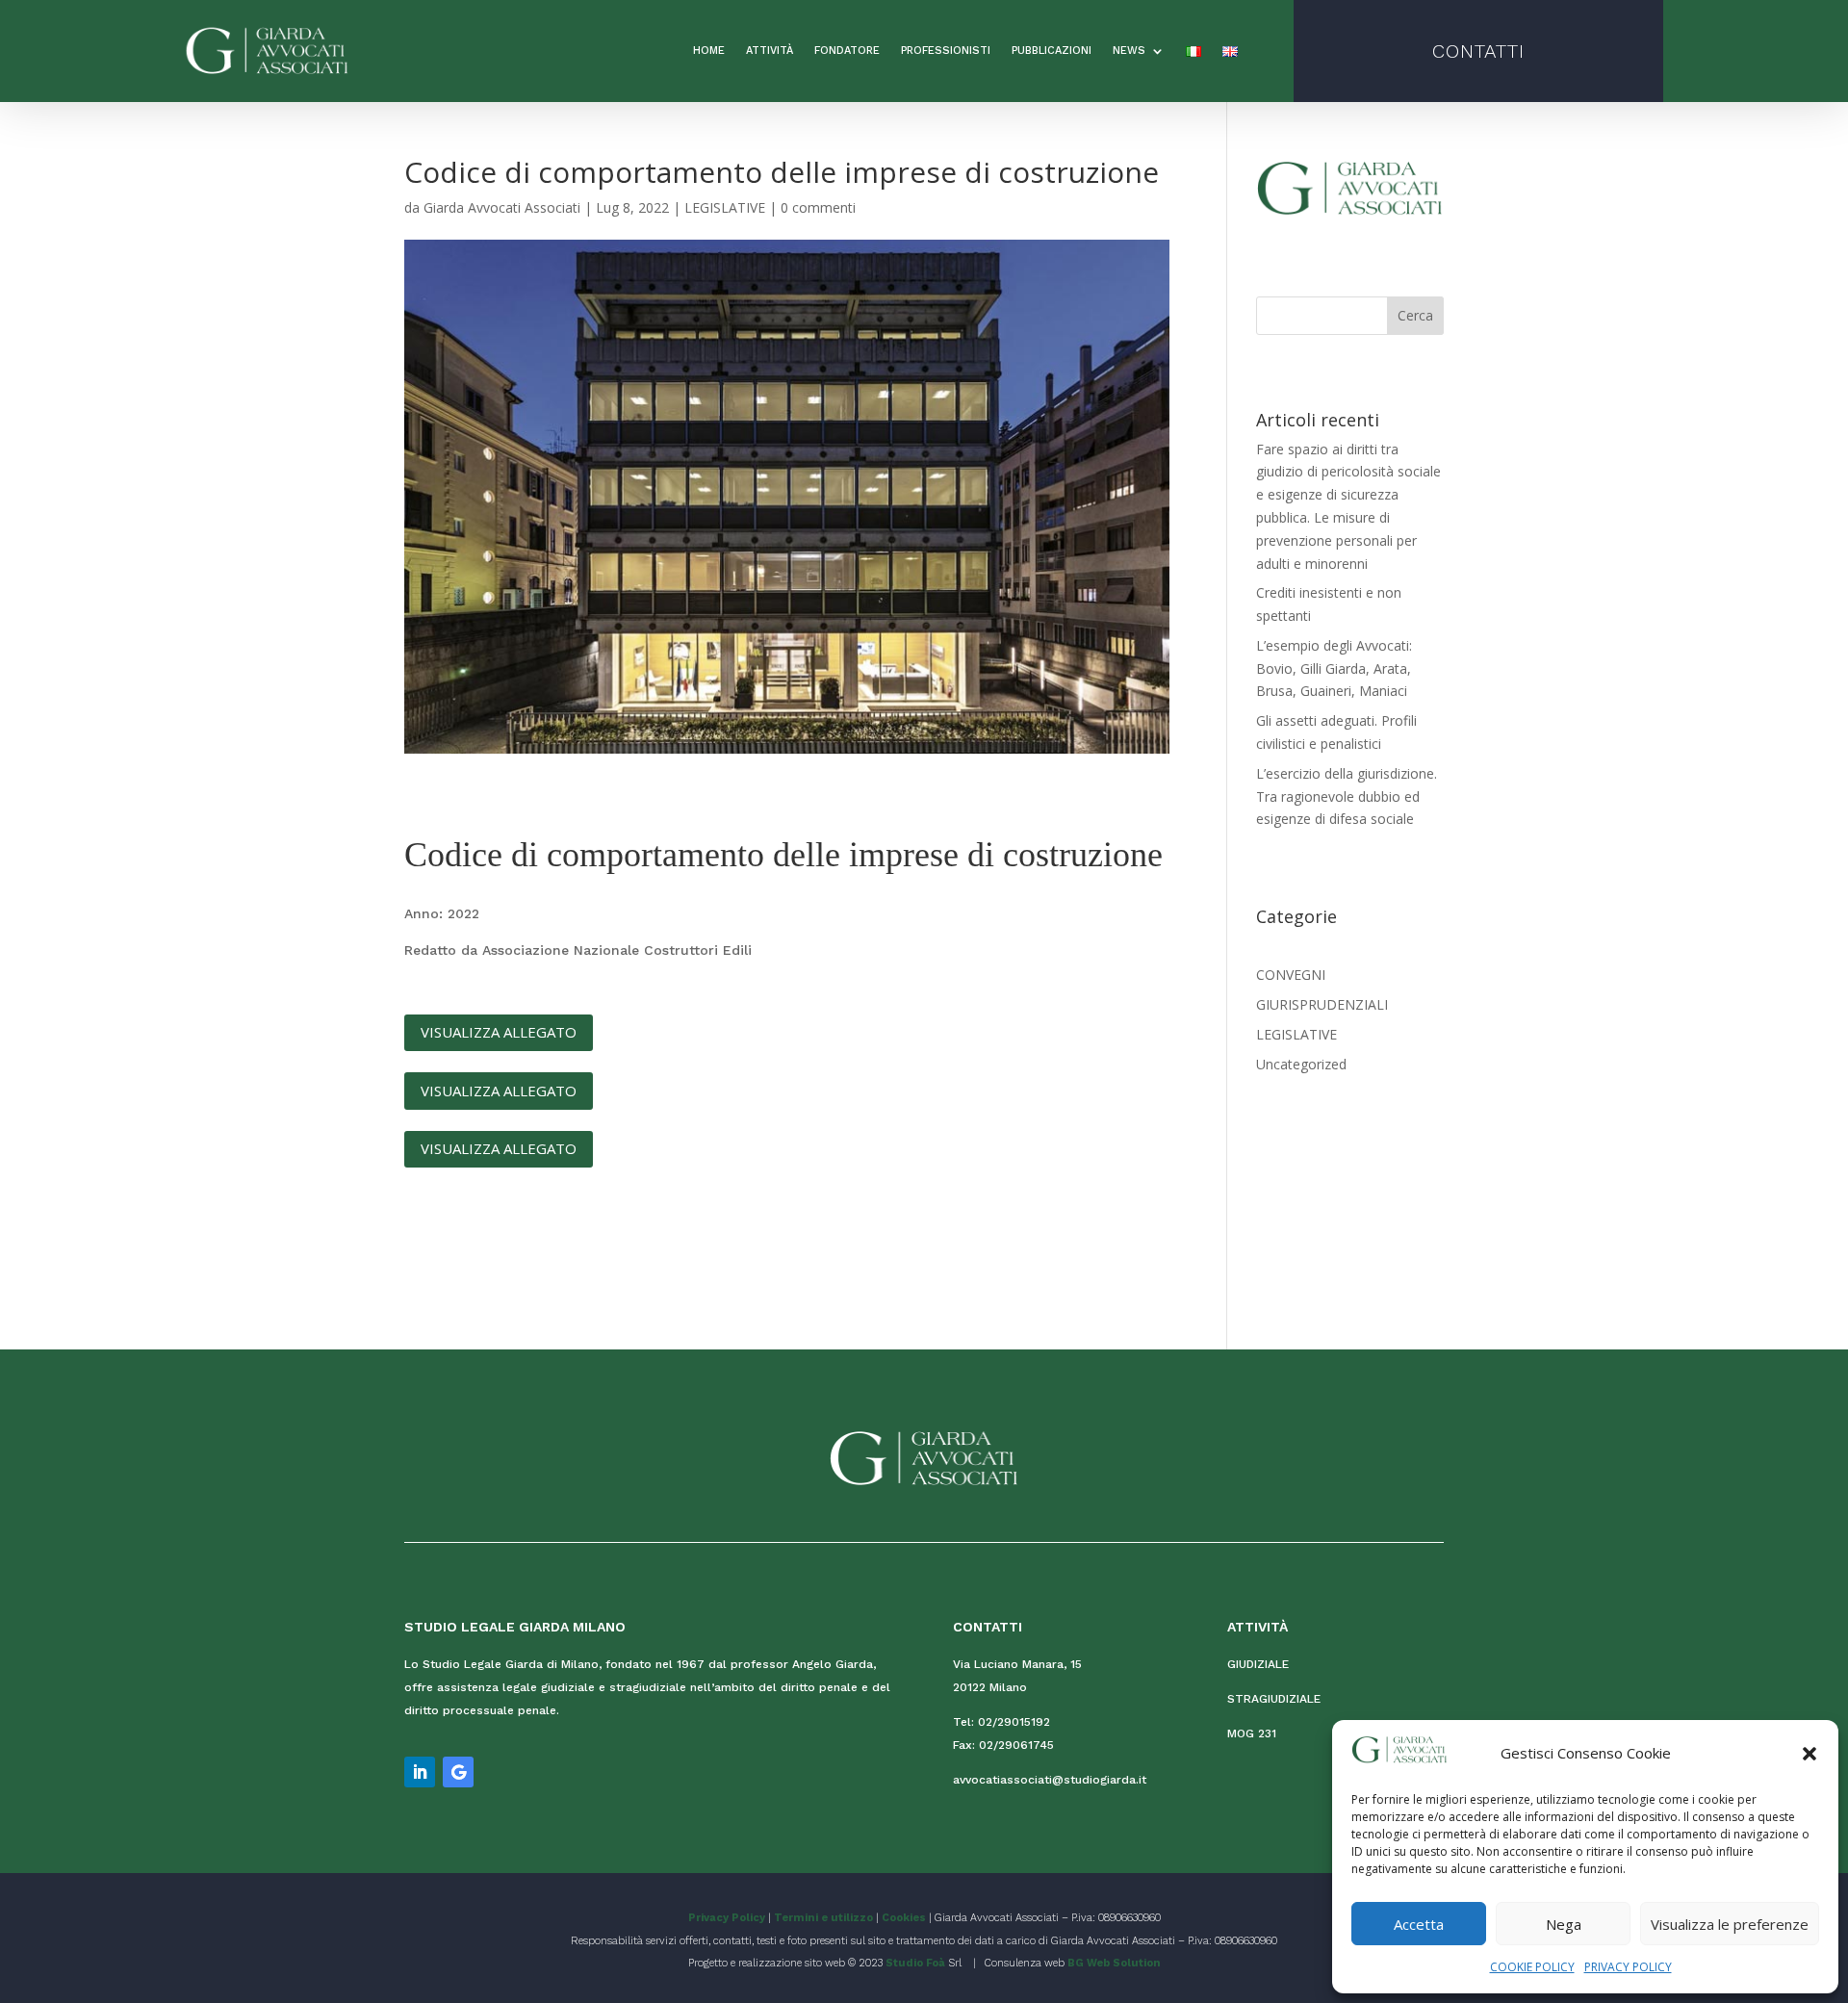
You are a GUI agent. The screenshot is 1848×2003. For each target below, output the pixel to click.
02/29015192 (1014, 1722)
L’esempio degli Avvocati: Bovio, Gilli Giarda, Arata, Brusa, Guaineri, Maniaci (1334, 668)
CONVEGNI (1291, 975)
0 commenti (818, 207)
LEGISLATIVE (725, 207)
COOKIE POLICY (1532, 1967)
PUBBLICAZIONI (1052, 51)
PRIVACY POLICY (1628, 1967)
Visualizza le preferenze (1730, 1924)
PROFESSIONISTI (946, 51)
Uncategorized (1301, 1064)
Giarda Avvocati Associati (502, 207)
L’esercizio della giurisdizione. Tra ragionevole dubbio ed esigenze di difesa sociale (1347, 796)
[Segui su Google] (458, 1772)
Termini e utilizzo (823, 1918)
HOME (709, 51)
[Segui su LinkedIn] (420, 1772)
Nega (1564, 1924)
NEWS (1129, 51)
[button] (1809, 1754)
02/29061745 (1016, 1745)
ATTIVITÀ (770, 51)
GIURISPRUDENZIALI (1322, 1004)
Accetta (1419, 1924)
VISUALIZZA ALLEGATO (499, 1032)
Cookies (904, 1918)
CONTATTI (1478, 51)
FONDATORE (847, 51)
